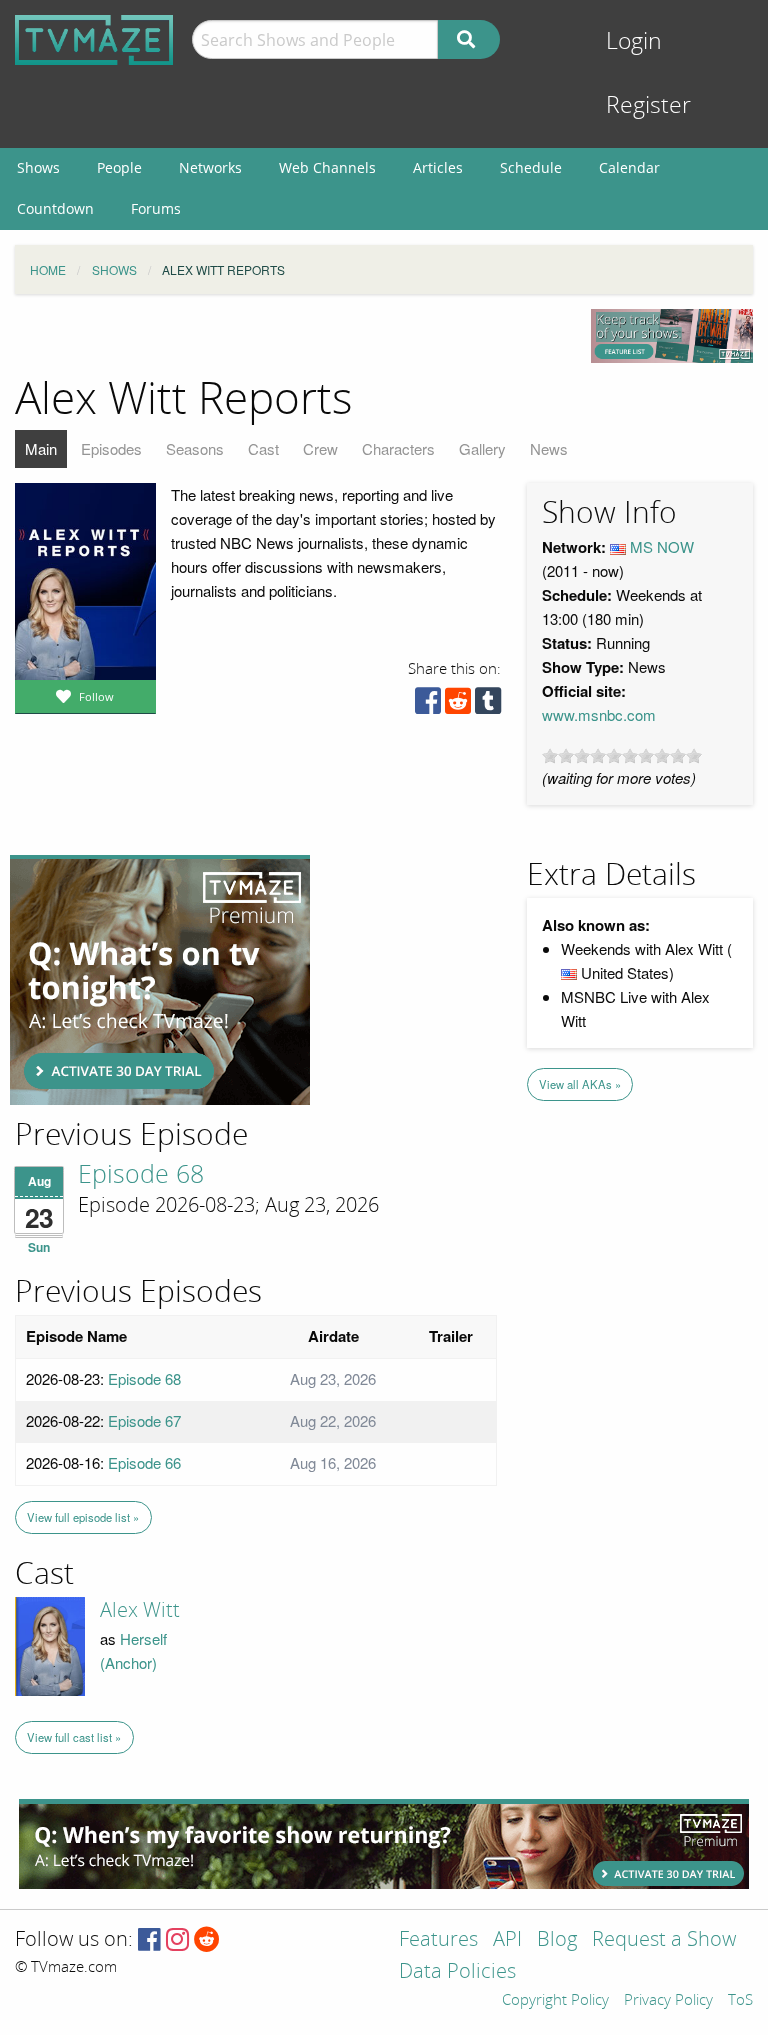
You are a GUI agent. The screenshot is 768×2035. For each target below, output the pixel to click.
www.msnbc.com (599, 714)
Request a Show (664, 1940)
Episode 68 (141, 1175)
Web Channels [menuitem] (327, 167)
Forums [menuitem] (156, 208)
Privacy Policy (668, 2001)
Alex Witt (140, 1610)
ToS (740, 2001)
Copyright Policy (555, 2001)
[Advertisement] (160, 980)
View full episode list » (83, 1517)
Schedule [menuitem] (531, 167)
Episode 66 (144, 1462)
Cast (263, 448)
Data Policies (457, 1972)
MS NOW (662, 546)
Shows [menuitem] (38, 167)
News (549, 448)
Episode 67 (144, 1420)
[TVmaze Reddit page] (207, 1940)
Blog (557, 1940)
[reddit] (458, 705)
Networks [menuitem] (210, 167)
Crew (320, 448)
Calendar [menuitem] (629, 167)
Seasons (195, 448)
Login (634, 41)
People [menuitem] (119, 167)
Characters (398, 448)
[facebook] (428, 705)
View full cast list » (74, 1737)
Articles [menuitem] (438, 167)
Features (438, 1940)
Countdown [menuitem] (55, 208)
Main (41, 448)
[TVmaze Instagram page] (177, 1940)
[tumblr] (488, 705)
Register (648, 105)
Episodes (111, 448)
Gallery (482, 448)
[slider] (622, 756)
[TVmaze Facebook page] (149, 1940)
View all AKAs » (580, 1084)
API (507, 1940)
